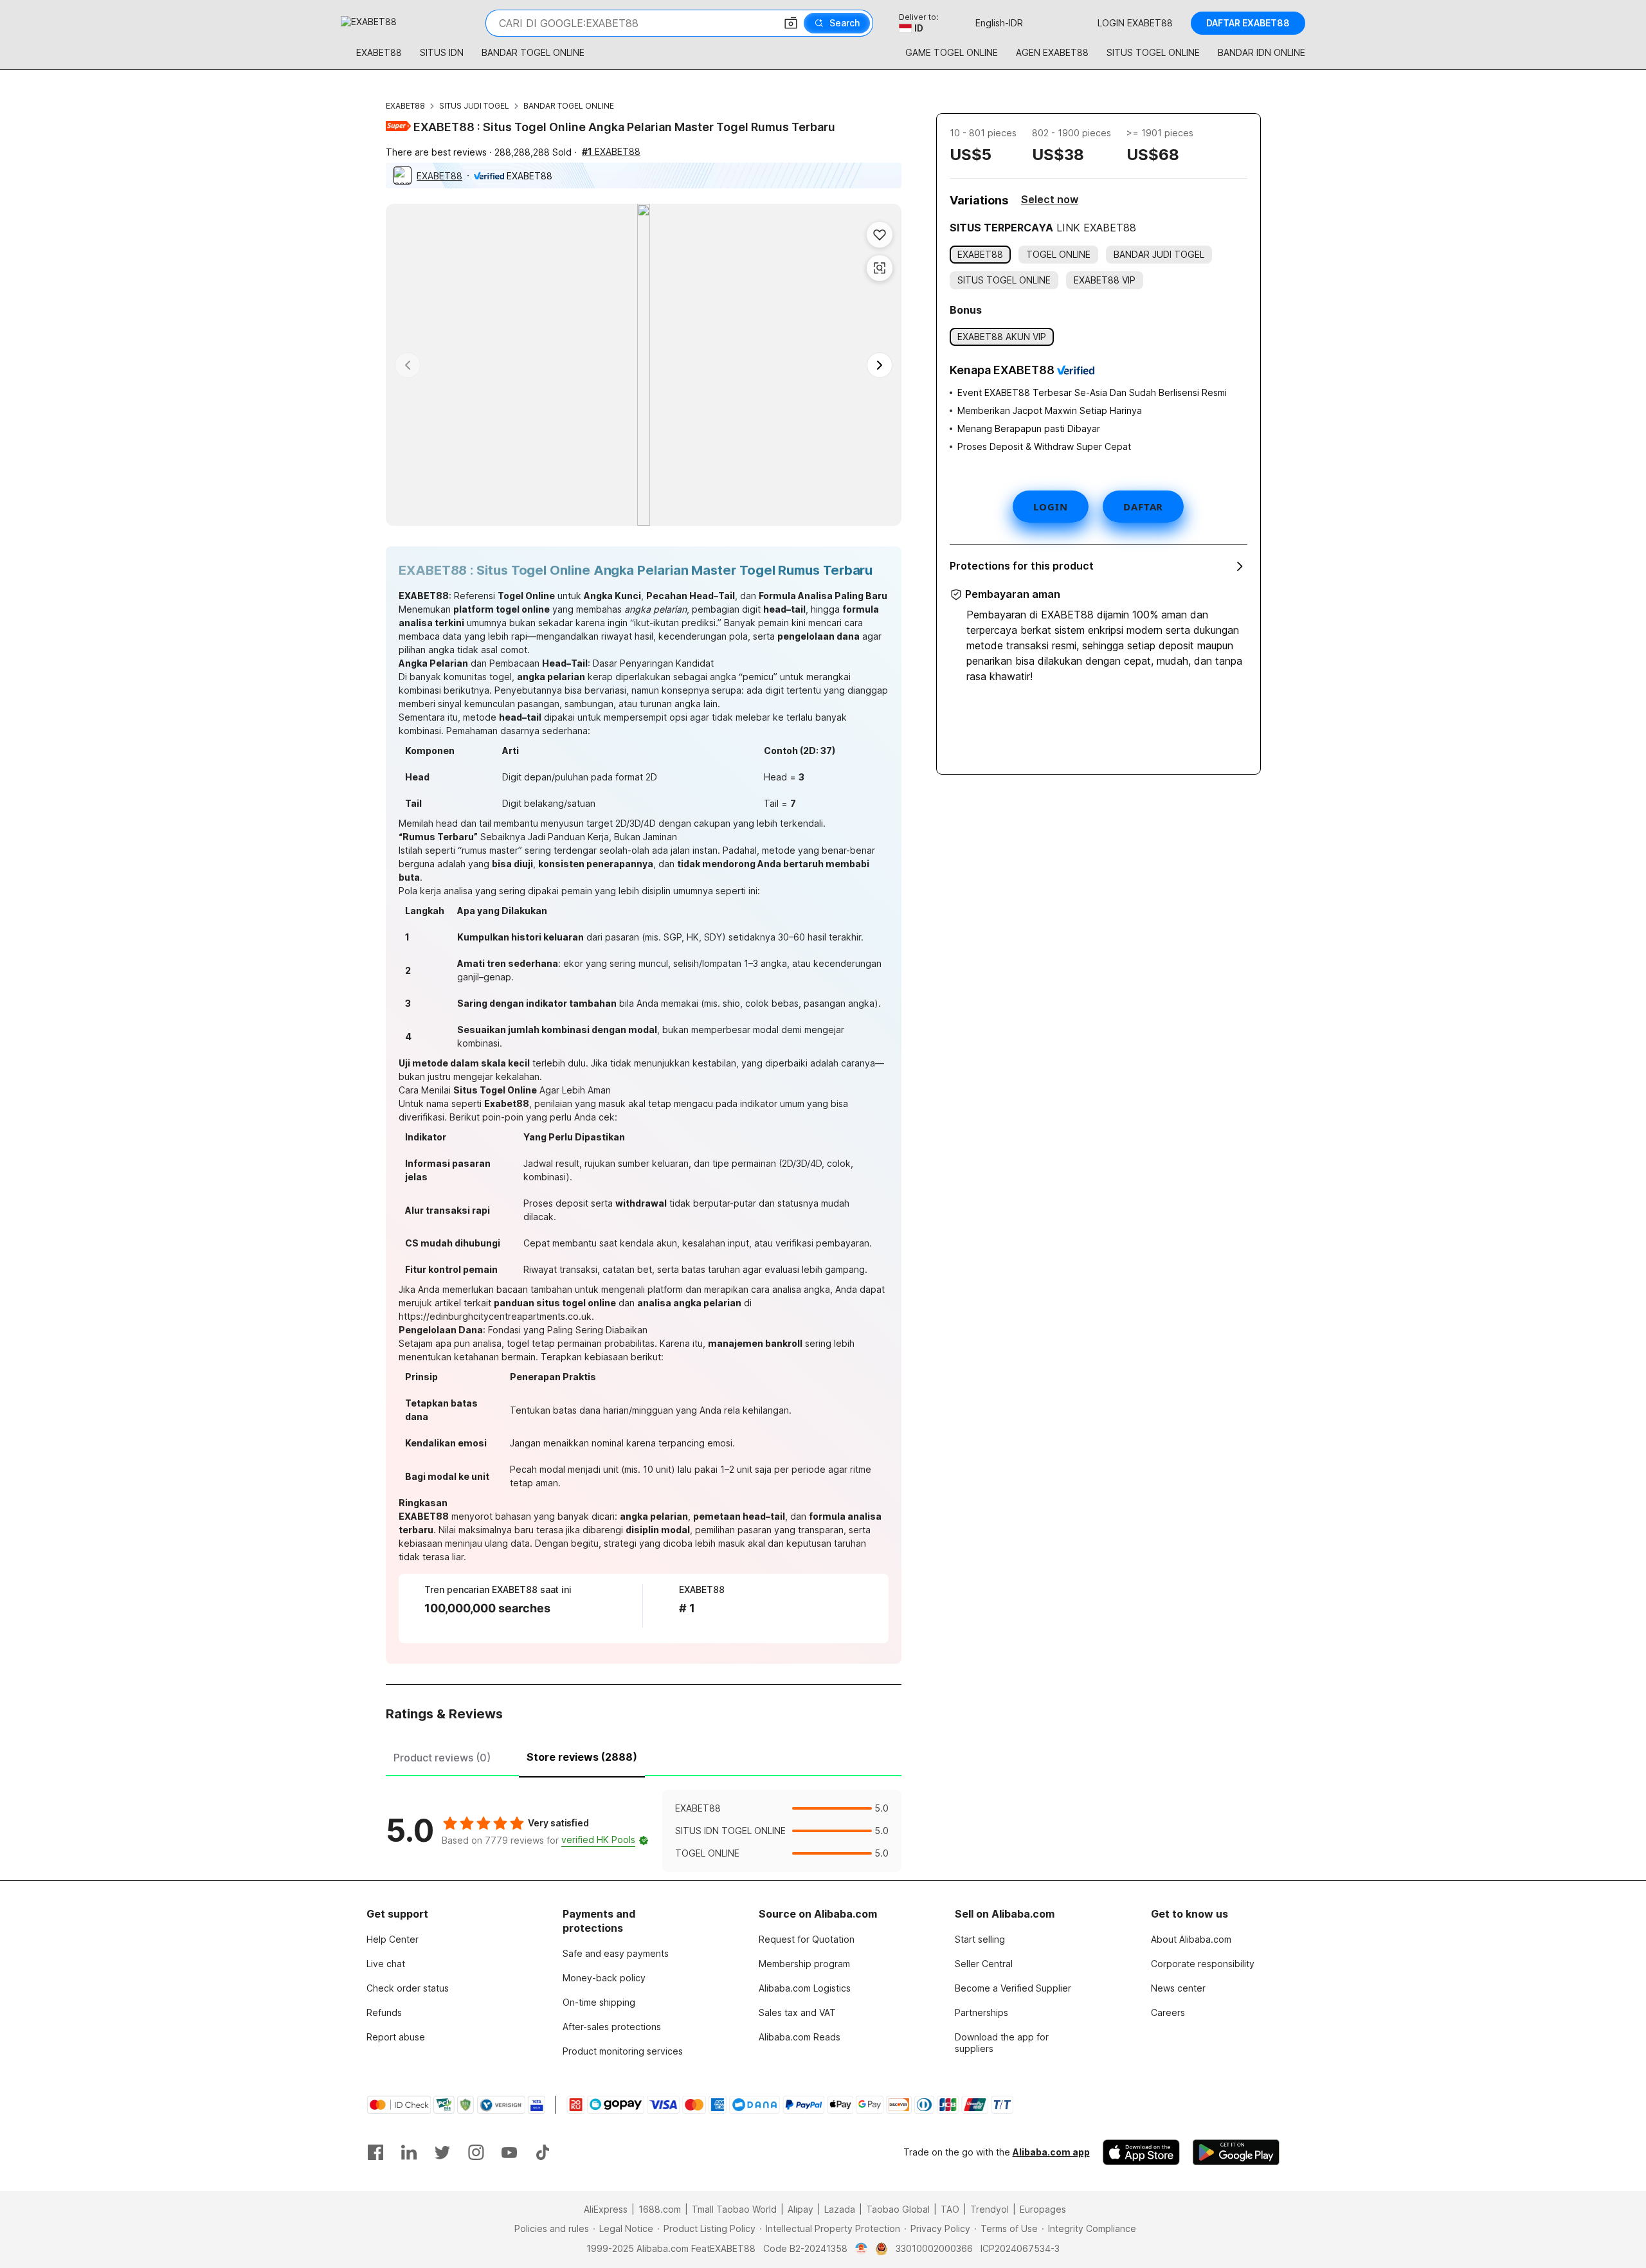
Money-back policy (604, 1978)
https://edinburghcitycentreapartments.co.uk (495, 1316)
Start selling (980, 1939)
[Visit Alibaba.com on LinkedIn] (409, 2152)
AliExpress (606, 2209)
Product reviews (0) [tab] (442, 1758)
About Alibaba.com (1191, 1939)
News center (1178, 1988)
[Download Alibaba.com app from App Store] (1141, 2152)
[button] (791, 23)
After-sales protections (612, 2027)
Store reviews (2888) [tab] (582, 1757)
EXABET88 (405, 106)
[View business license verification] (861, 2249)
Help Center (393, 1939)
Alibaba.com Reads (800, 2037)
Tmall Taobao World (734, 2209)
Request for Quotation (807, 1939)
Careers (1168, 2012)
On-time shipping (599, 2002)
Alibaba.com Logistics (805, 1988)
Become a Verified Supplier (1013, 1988)
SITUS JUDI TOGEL (474, 106)
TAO (950, 2209)
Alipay (800, 2209)
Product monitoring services (623, 2051)
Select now (1050, 199)
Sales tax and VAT (797, 2012)
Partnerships (981, 2012)
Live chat (386, 1964)
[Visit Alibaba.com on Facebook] (375, 2152)
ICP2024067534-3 (1020, 2248)
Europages (1043, 2209)
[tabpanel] (644, 1831)
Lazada (840, 2209)
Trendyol (990, 2209)
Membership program (804, 1964)
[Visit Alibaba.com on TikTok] (543, 2152)
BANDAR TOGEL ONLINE (569, 106)
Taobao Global (898, 2209)
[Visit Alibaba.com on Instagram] (476, 2152)
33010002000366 (934, 2248)
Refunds (384, 2012)
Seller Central (984, 1964)
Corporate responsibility (1203, 1964)
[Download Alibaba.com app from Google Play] (1236, 2152)
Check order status (408, 1988)
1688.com (660, 2209)
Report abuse (396, 2037)
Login (1051, 507)
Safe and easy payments (616, 1953)
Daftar (1143, 507)
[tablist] (644, 1756)
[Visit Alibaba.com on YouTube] (509, 2152)
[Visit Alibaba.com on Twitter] (442, 2152)
